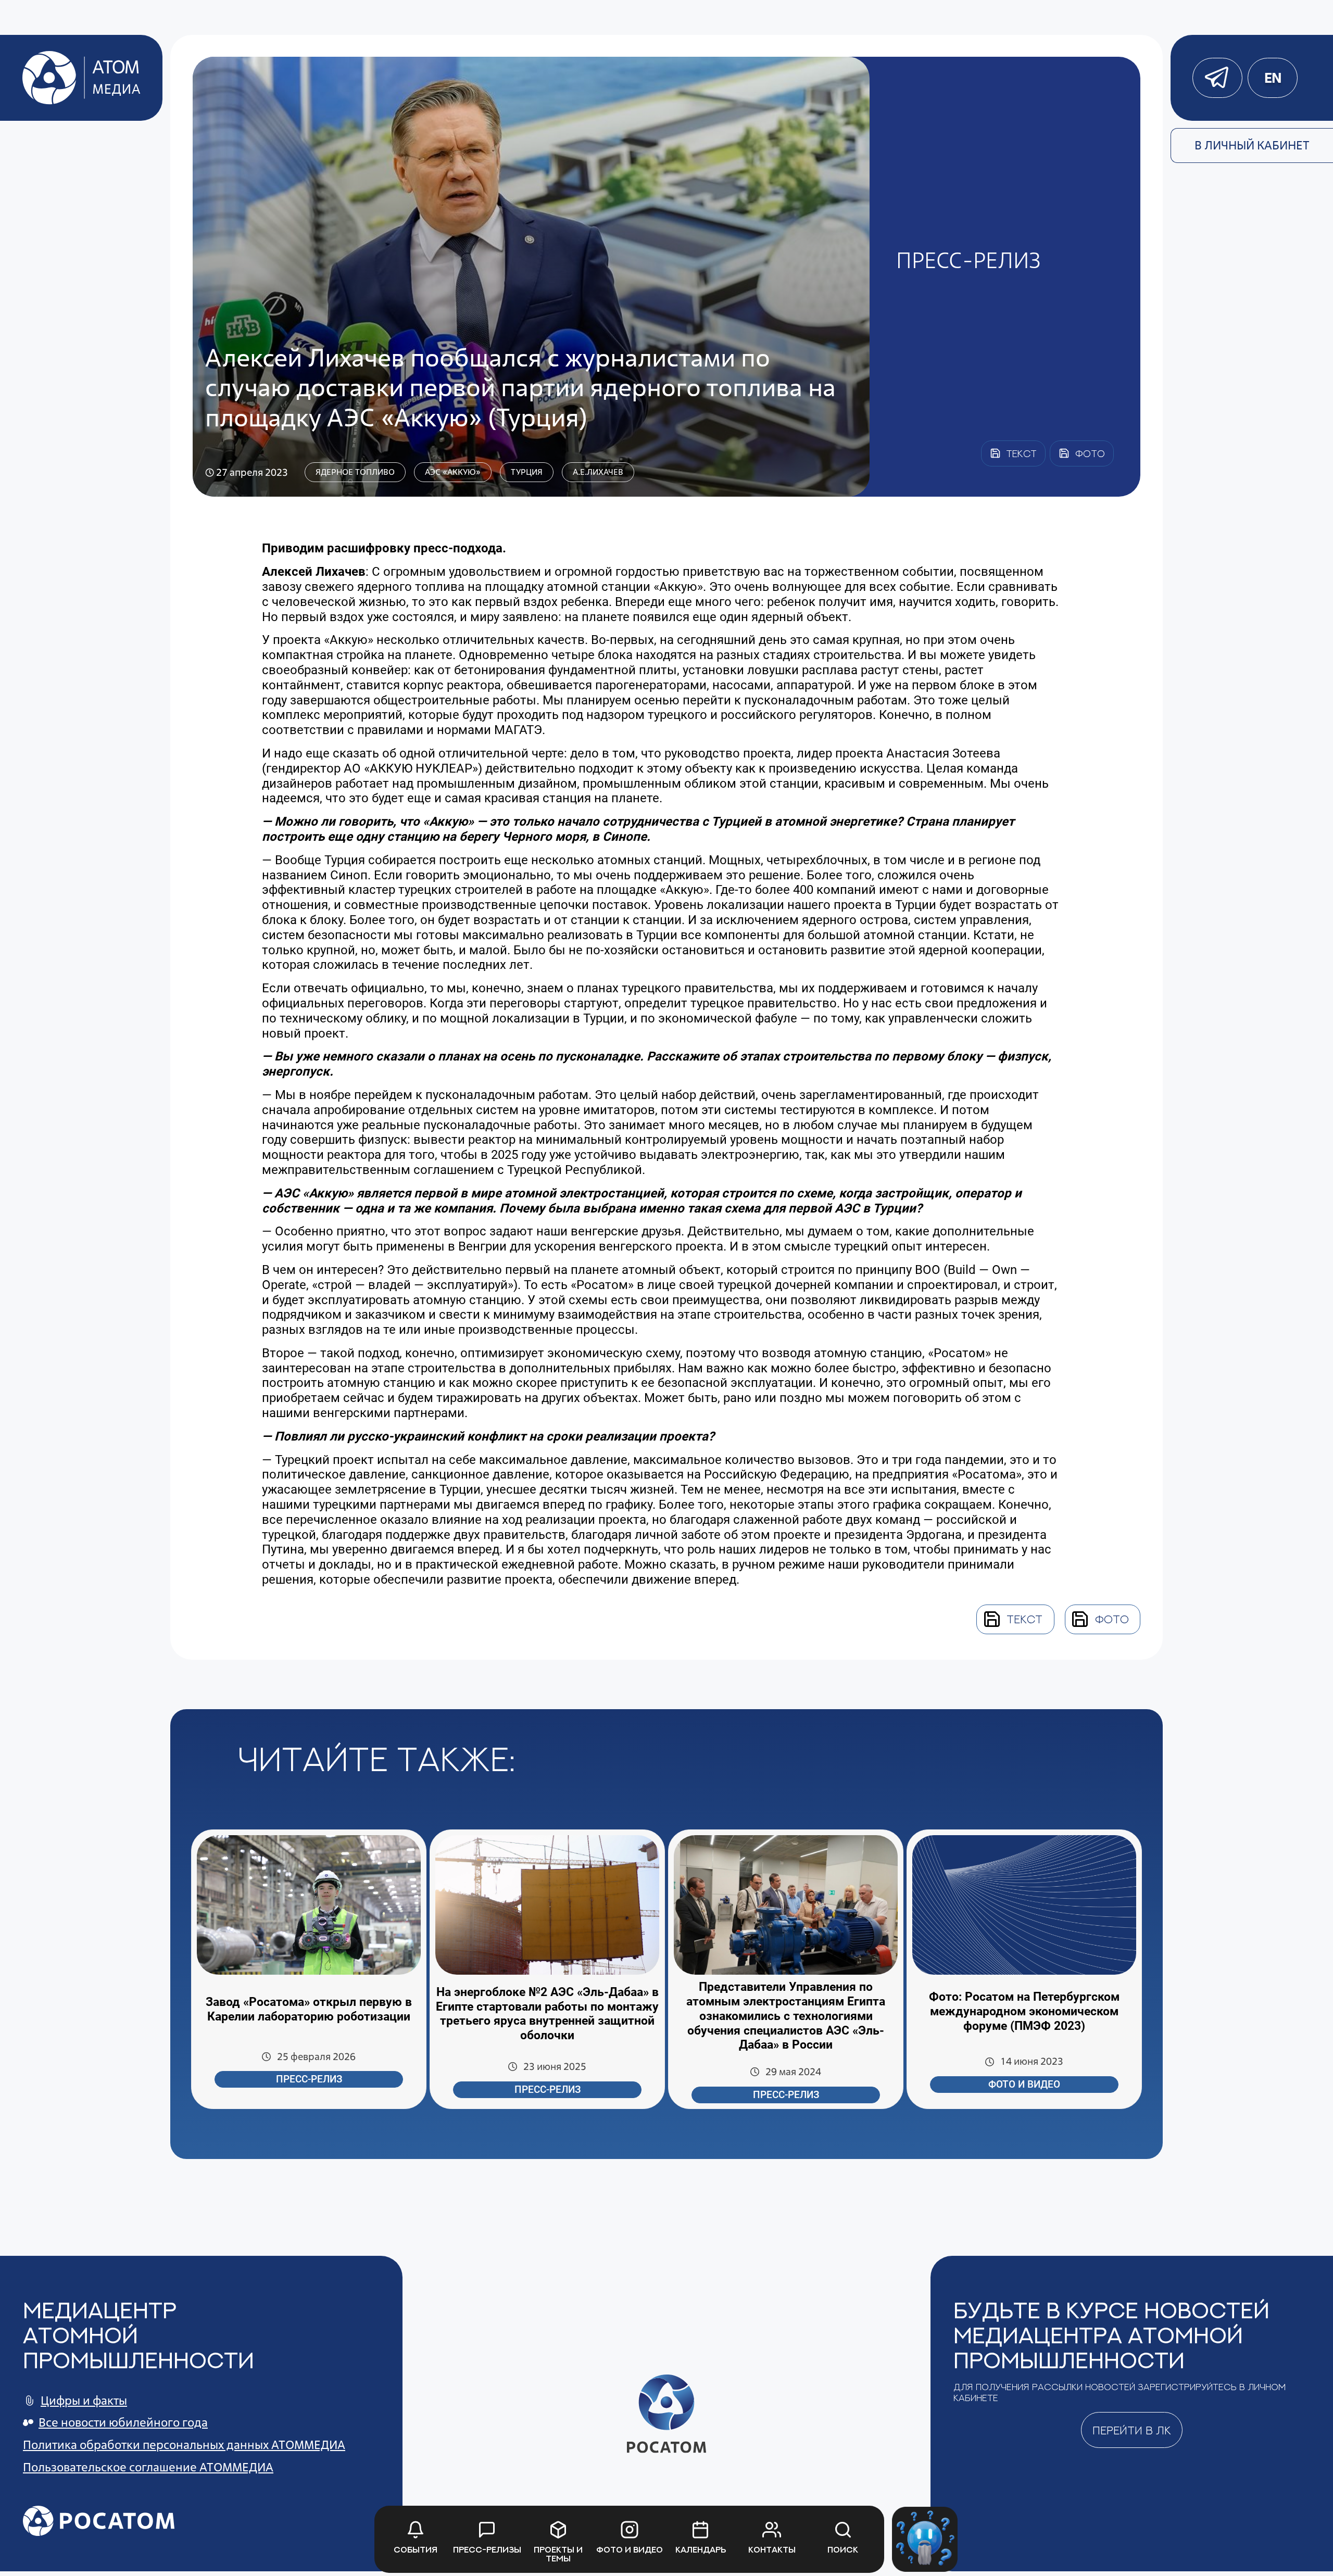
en (1273, 78)
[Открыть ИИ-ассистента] (925, 2539)
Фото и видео (1024, 2085)
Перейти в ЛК (1132, 2430)
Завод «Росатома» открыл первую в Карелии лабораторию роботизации (309, 2009)
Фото (1112, 1619)
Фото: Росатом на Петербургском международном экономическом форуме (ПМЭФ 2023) (1024, 2011)
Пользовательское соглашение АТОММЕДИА (148, 2467)
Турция (527, 472)
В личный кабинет (1252, 145)
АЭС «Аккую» (453, 472)
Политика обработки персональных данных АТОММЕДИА (184, 2445)
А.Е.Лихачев (598, 472)
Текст (1024, 1619)
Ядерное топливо (355, 472)
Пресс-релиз (309, 2079)
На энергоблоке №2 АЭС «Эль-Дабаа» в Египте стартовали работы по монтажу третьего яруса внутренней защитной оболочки (547, 2014)
